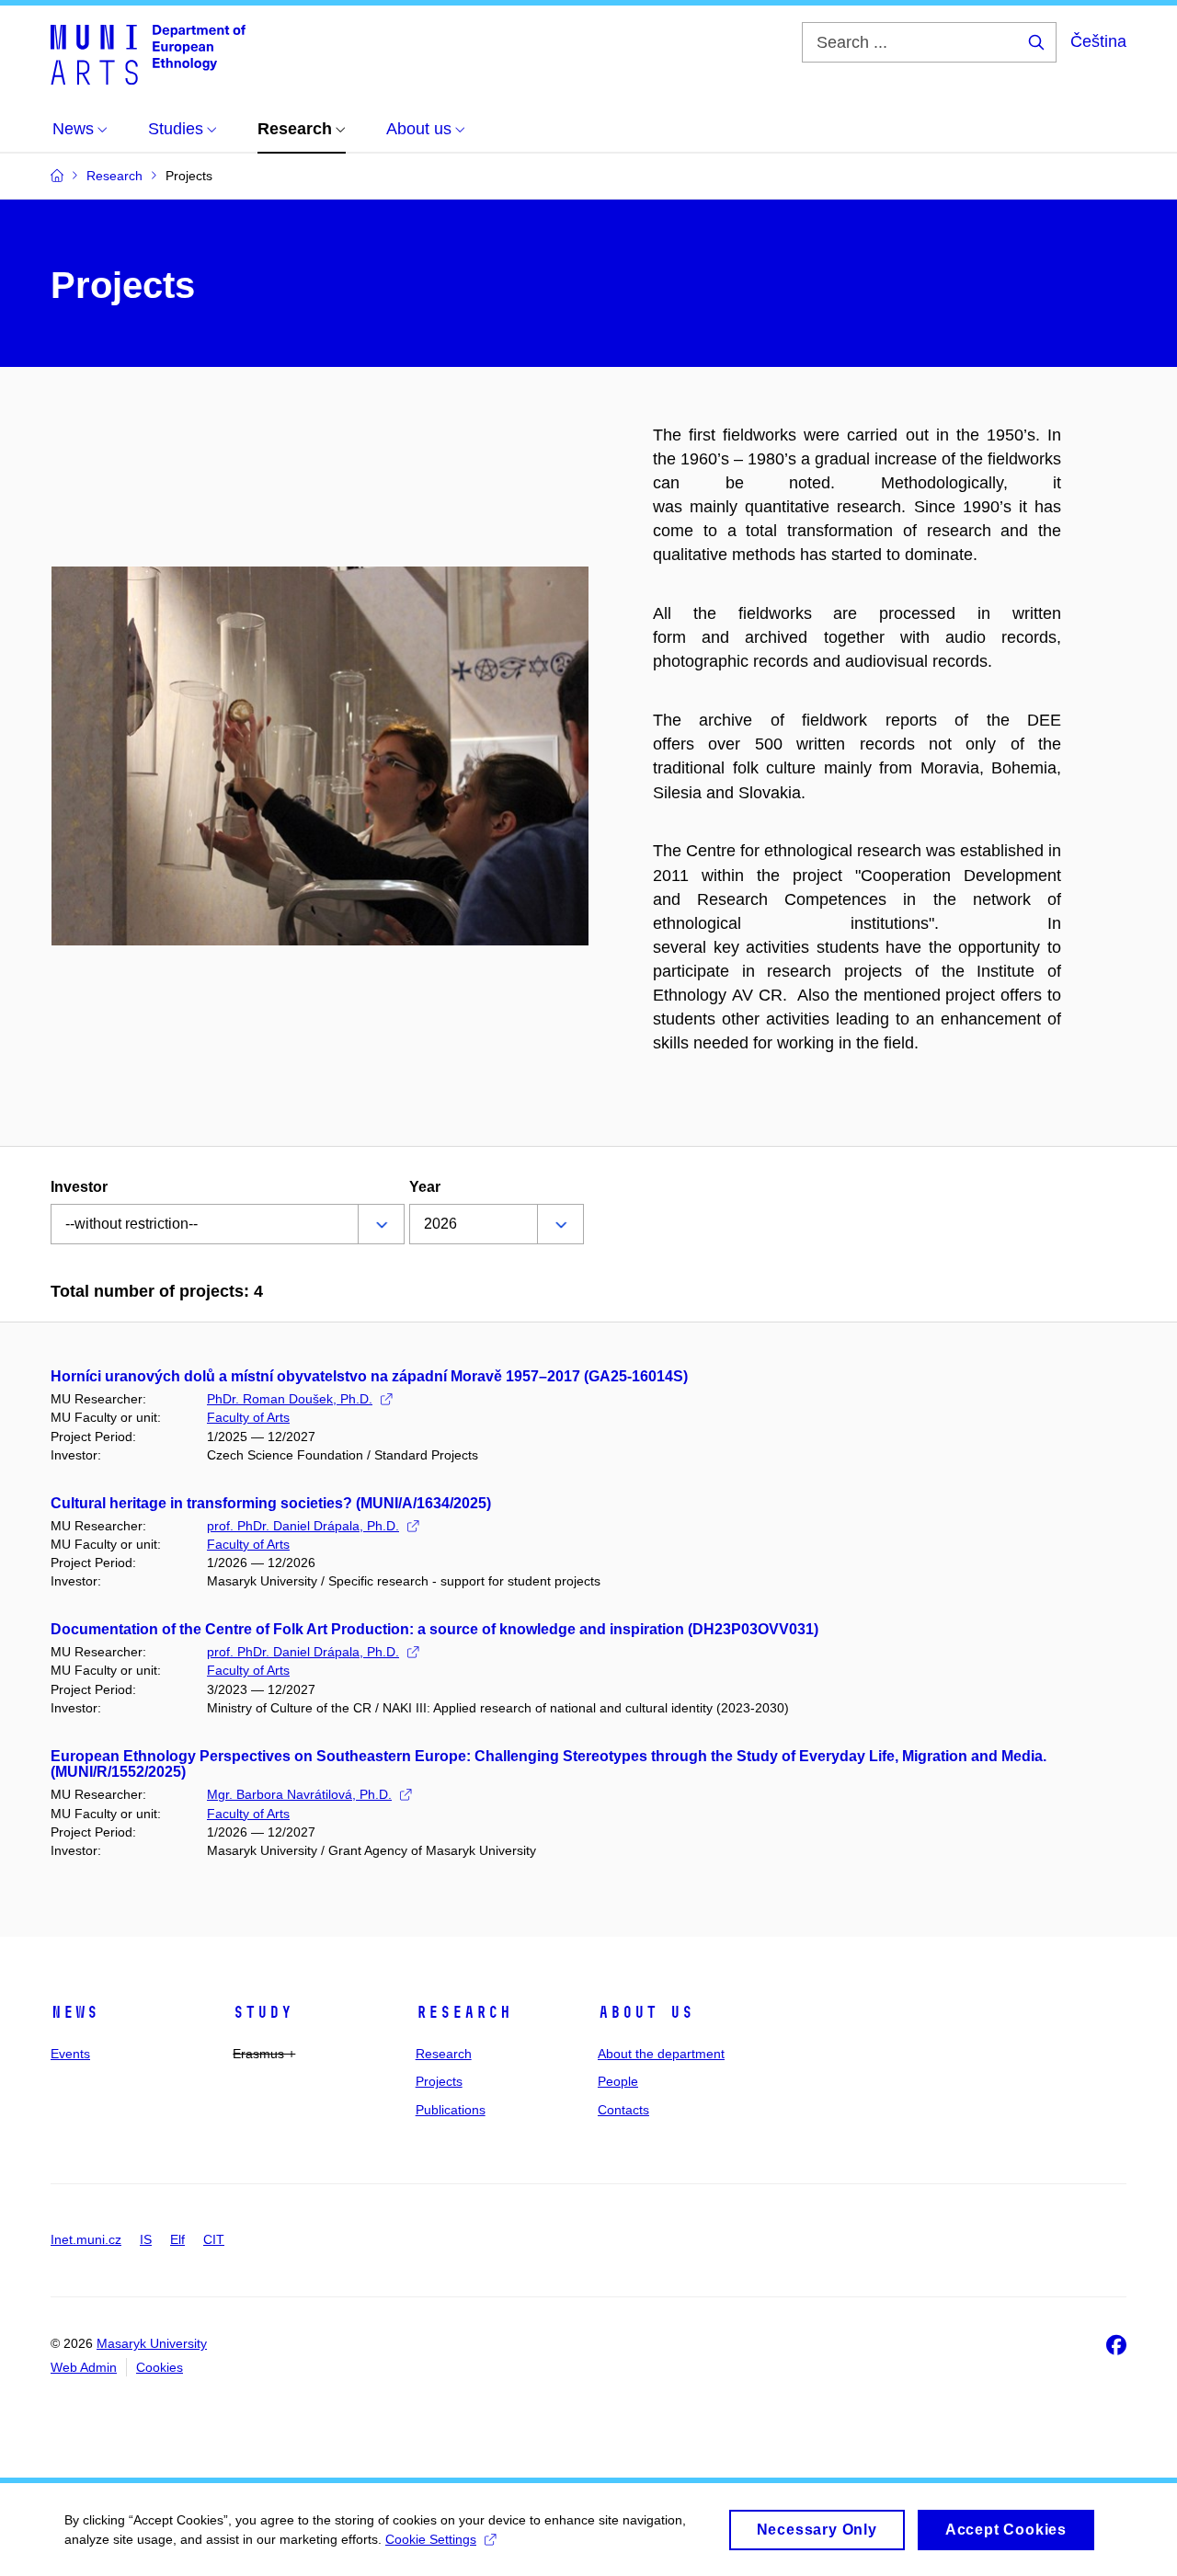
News (74, 2012)
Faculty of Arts (248, 1417)
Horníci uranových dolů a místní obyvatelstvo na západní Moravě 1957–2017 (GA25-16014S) (369, 1376)
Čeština (1098, 41)
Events (70, 2054)
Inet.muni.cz (86, 2239)
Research (463, 2012)
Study (263, 2012)
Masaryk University (152, 2343)
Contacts (623, 2110)
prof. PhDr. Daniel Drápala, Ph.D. (303, 1526)
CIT (214, 2239)
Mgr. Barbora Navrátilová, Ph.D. (299, 1794)
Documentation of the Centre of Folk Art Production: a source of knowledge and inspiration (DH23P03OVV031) (434, 1629)
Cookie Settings (431, 2539)
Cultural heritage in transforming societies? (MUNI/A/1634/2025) (271, 1503)
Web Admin (84, 2367)
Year (425, 1187)
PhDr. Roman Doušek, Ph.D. (290, 1399)
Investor (79, 1187)
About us (646, 2012)
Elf (177, 2239)
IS (146, 2239)
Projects (439, 2081)
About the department (661, 2054)
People (618, 2081)
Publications (451, 2110)
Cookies (160, 2367)
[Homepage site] (148, 53)
